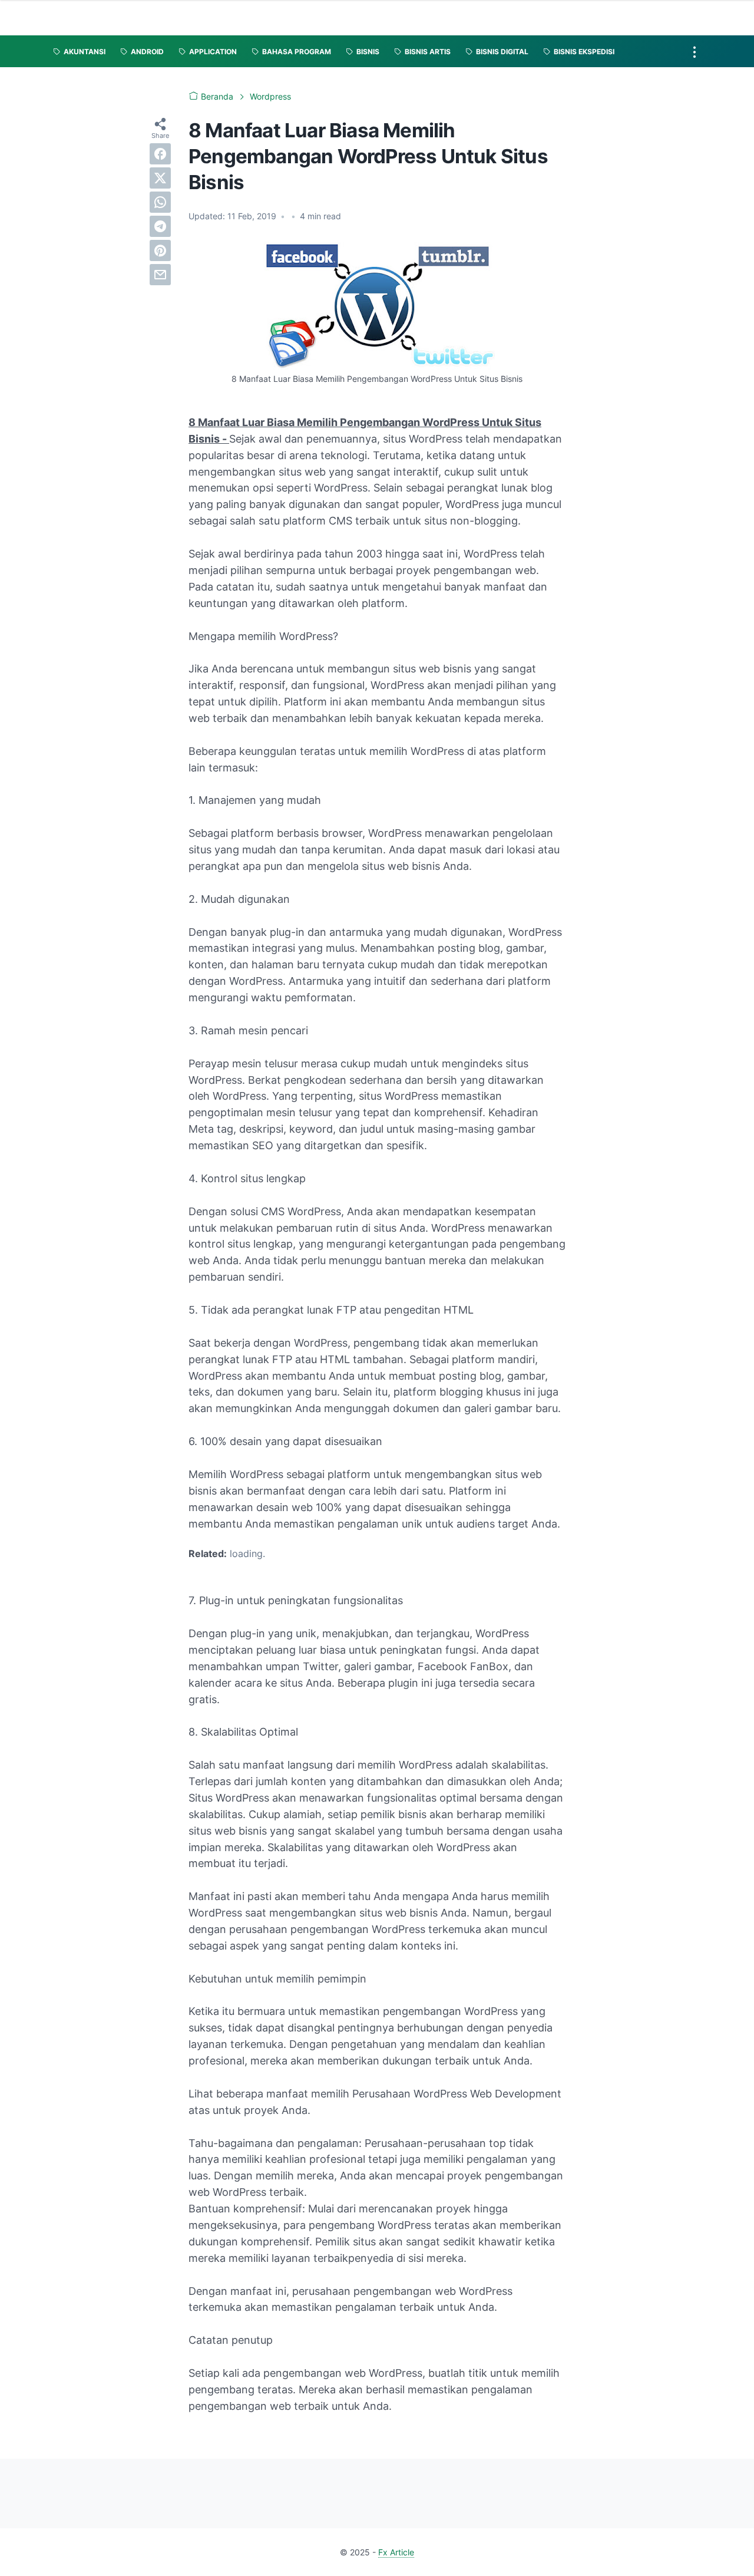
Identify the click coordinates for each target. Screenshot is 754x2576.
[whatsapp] (160, 202)
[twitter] (160, 178)
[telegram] (160, 226)
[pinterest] (160, 250)
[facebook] (160, 154)
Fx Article (396, 2552)
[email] (160, 275)
